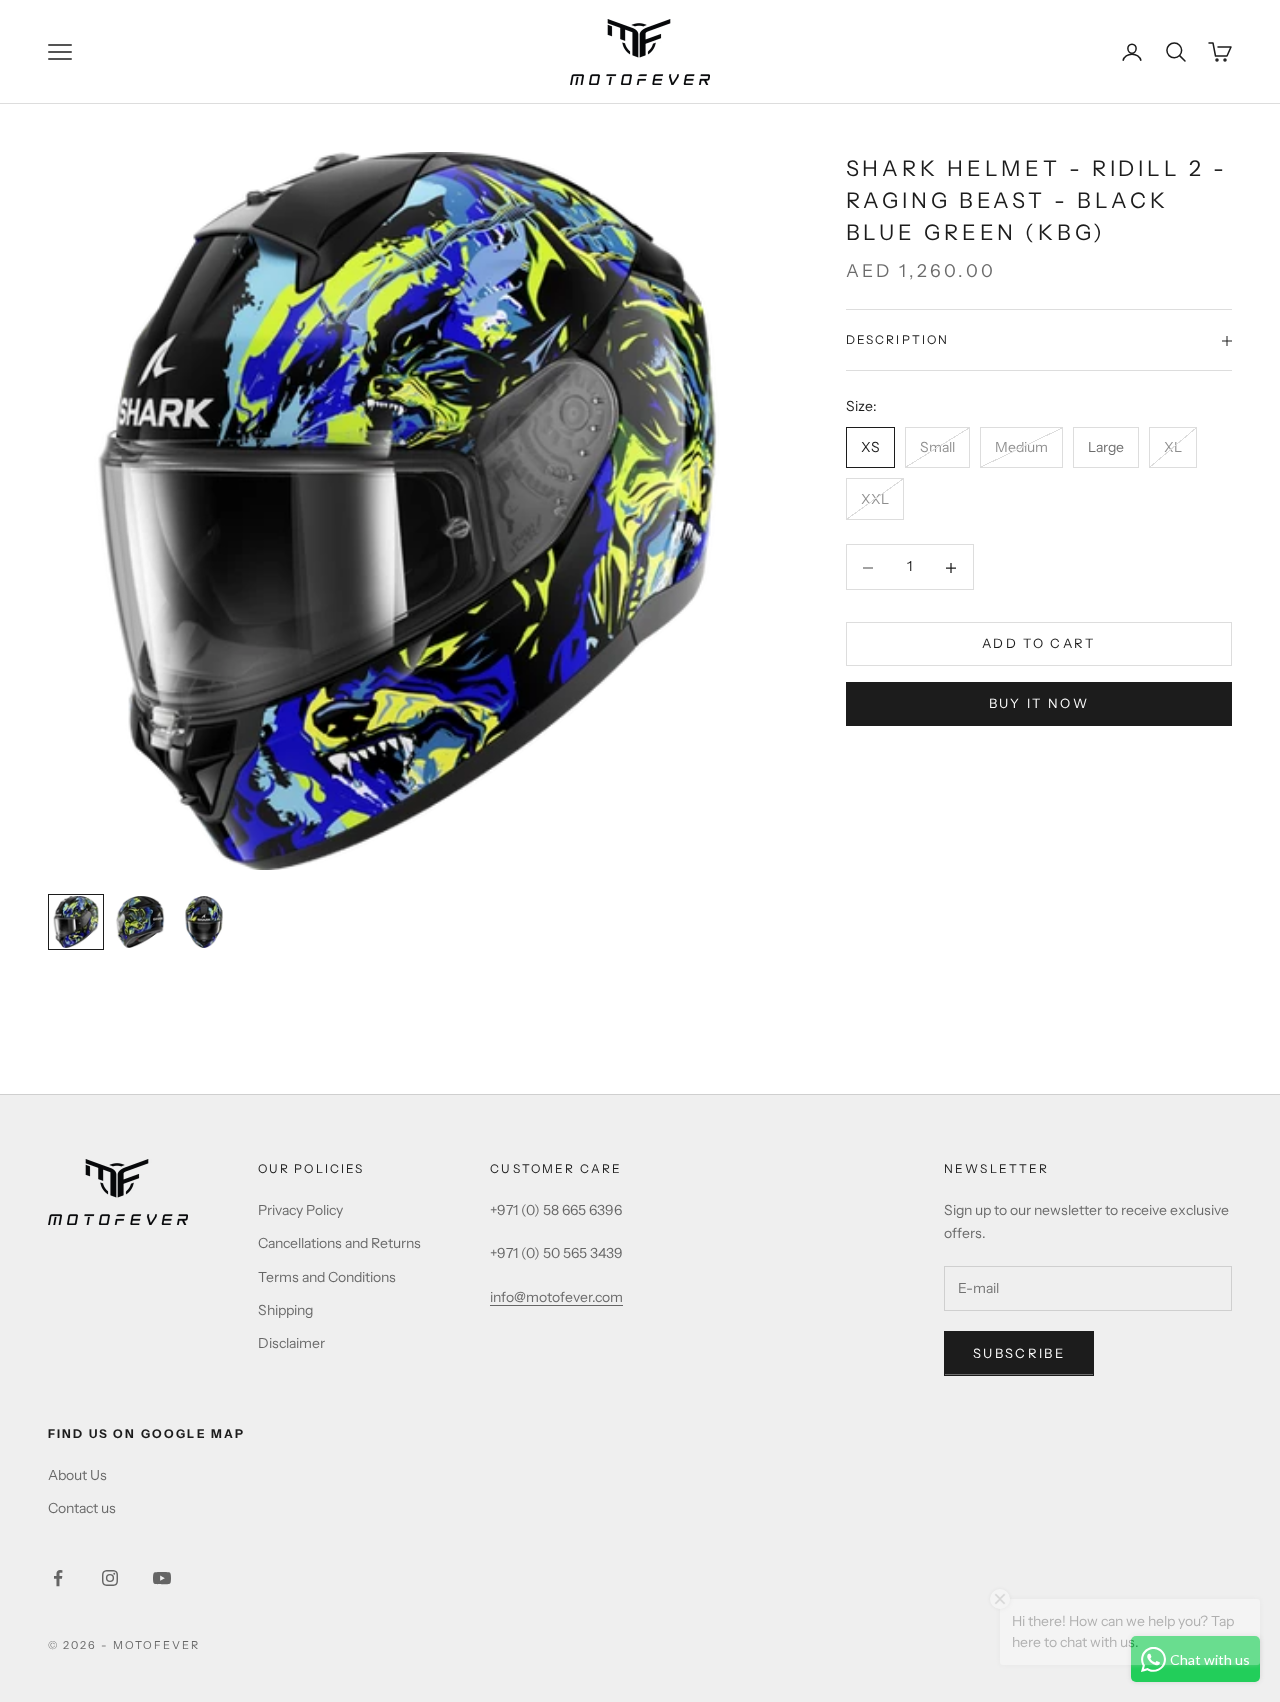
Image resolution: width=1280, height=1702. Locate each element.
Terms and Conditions (327, 1277)
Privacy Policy (300, 1210)
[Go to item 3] (204, 922)
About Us (77, 1475)
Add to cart (1039, 644)
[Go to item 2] (140, 922)
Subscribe (1019, 1353)
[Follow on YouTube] (162, 1578)
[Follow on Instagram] (110, 1578)
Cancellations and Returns (339, 1243)
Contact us (82, 1508)
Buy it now (1039, 704)
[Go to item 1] (76, 922)
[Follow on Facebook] (58, 1578)
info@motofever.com (556, 1297)
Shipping (285, 1310)
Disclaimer (291, 1343)
